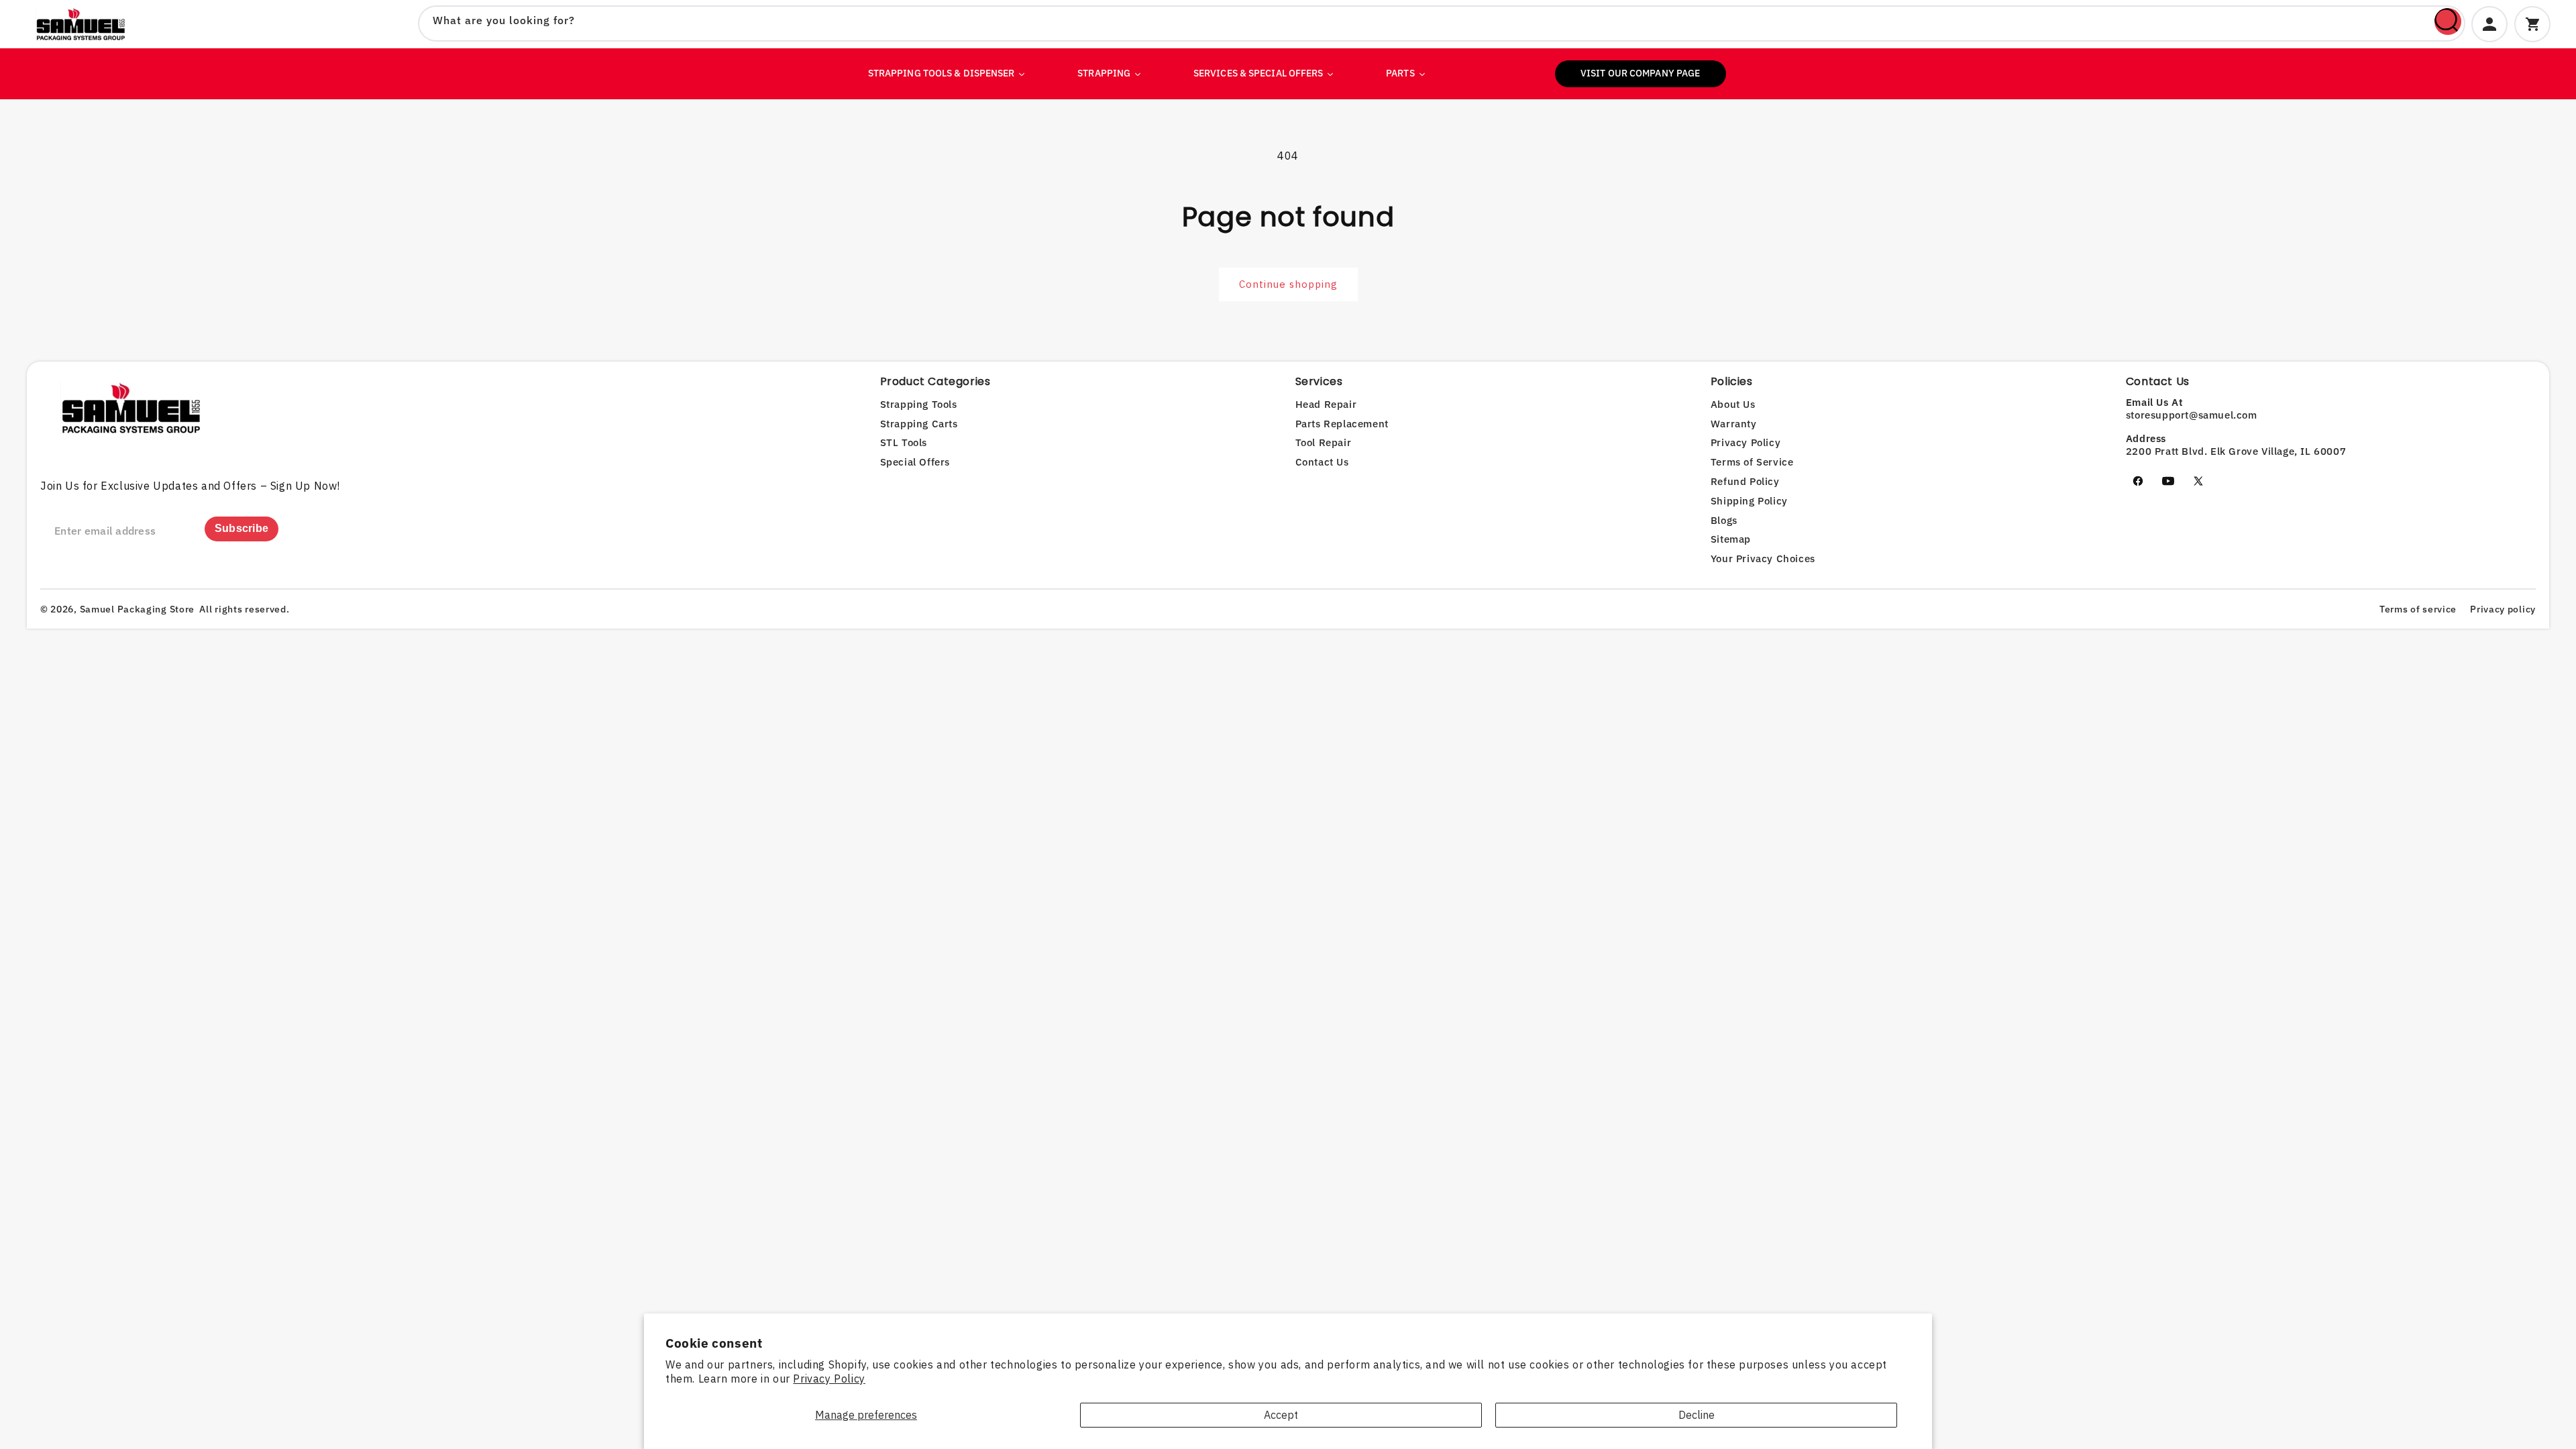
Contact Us (1322, 462)
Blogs (1724, 520)
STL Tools (904, 442)
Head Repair (1326, 404)
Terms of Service (1752, 462)
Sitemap (1731, 539)
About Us (1733, 404)
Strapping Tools (919, 404)
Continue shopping (1288, 284)
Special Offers (915, 462)
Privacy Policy (829, 1379)
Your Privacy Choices (1763, 558)
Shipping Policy (1749, 501)
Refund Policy (1745, 481)
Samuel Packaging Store (137, 609)
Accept (1281, 1415)
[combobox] (1442, 23)
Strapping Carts (919, 424)
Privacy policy (2503, 609)
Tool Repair (1324, 442)
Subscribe (242, 528)
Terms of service (2418, 609)
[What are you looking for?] (2448, 21)
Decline (1697, 1415)
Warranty (1734, 424)
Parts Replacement (1342, 424)
